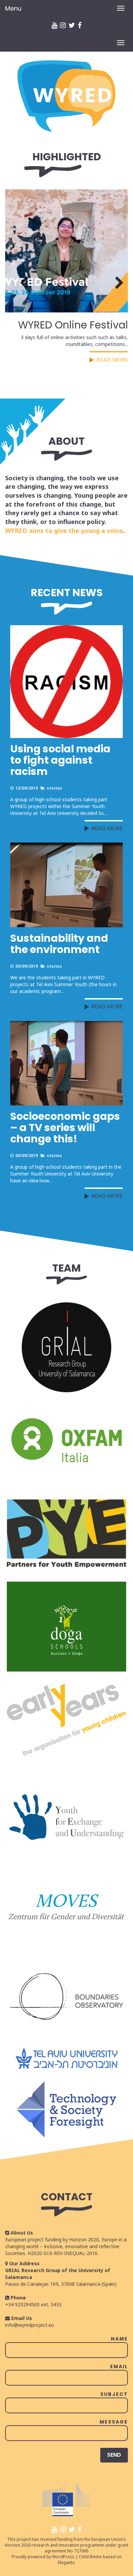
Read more (107, 828)
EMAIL (119, 2366)
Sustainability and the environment (59, 944)
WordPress (63, 2557)
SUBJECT (114, 2394)
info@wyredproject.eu (29, 2325)
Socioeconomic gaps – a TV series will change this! (65, 1128)
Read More (112, 360)
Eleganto (66, 2562)
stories (54, 788)
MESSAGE (114, 2422)
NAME (119, 2339)
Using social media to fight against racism (60, 760)
